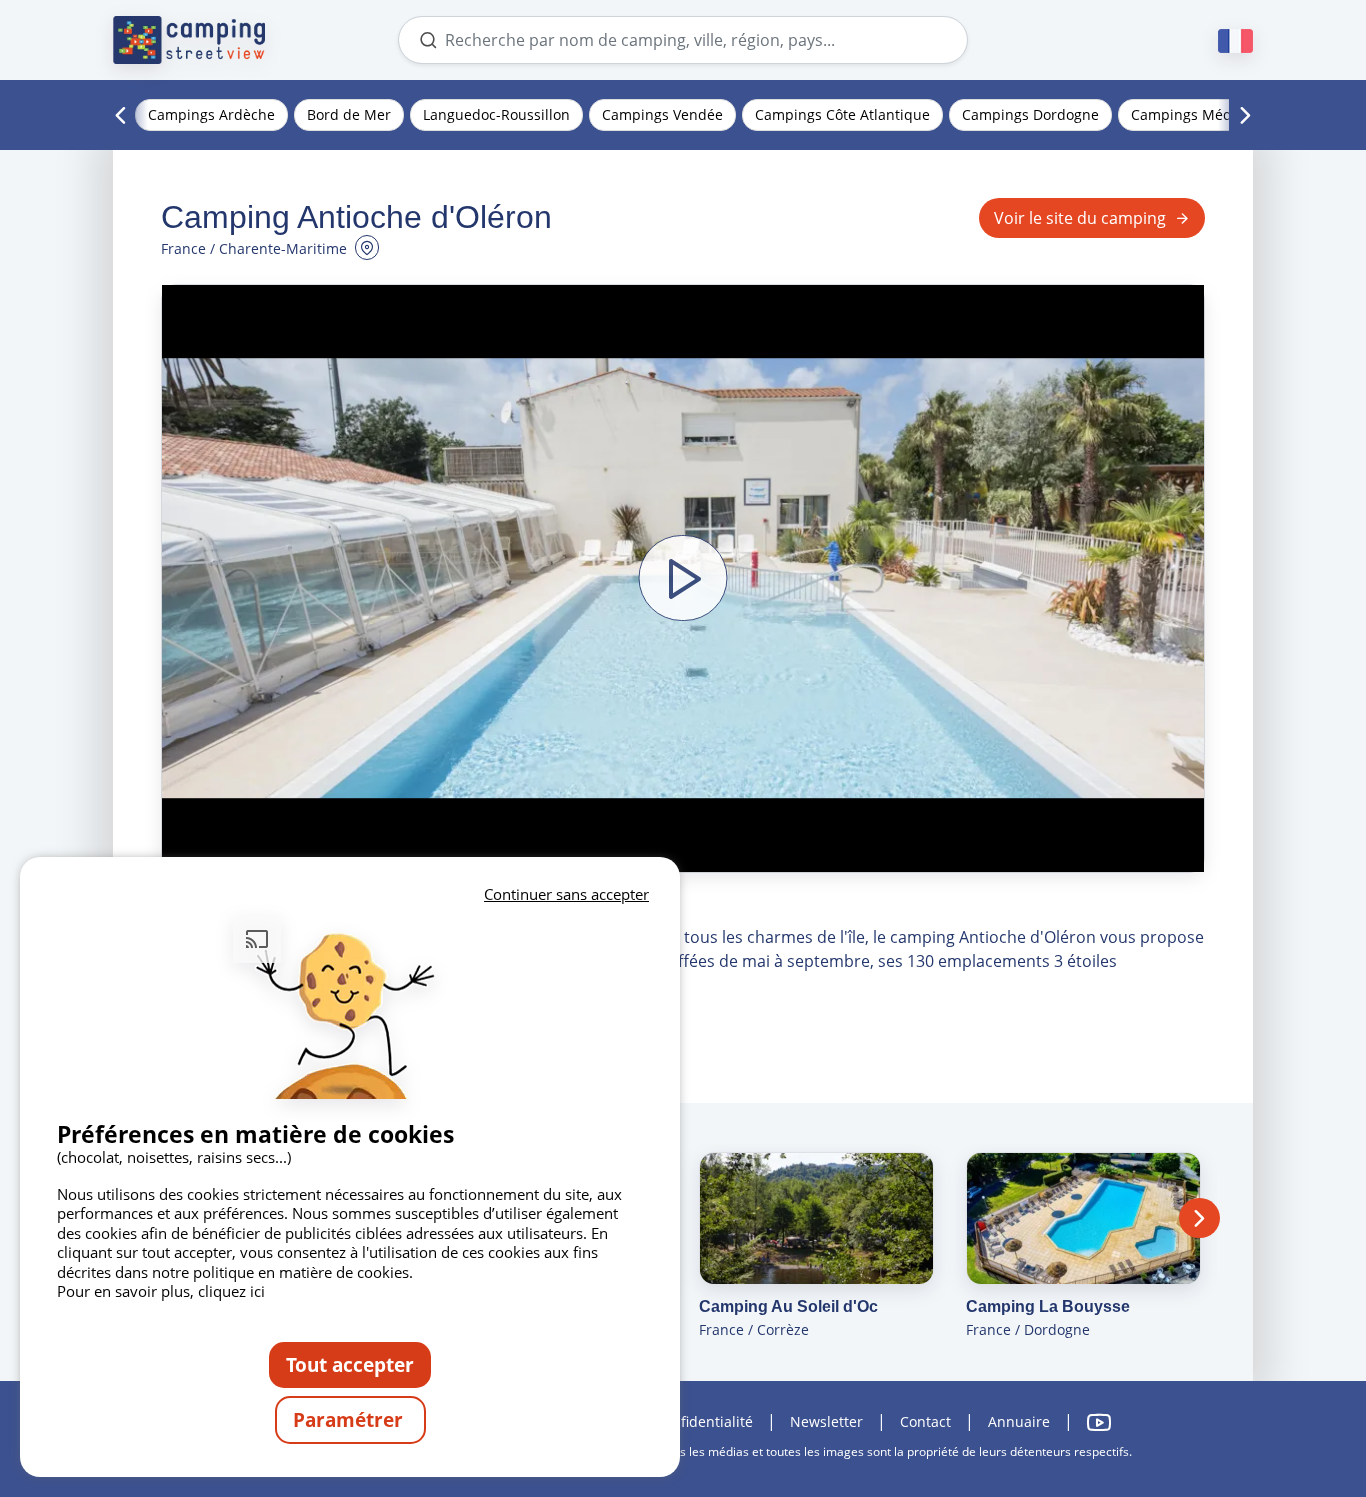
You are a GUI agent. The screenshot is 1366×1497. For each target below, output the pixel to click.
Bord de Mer (349, 114)
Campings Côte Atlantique (842, 114)
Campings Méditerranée (1212, 114)
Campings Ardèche (211, 114)
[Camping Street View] (189, 40)
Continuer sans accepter (566, 894)
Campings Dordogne (1030, 114)
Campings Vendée (662, 114)
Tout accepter (350, 1364)
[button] (683, 578)
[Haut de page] (1294, 1400)
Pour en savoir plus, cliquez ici (161, 1291)
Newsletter (826, 1421)
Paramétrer (350, 1419)
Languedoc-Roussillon (496, 114)
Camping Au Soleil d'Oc (788, 1306)
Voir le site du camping (1080, 218)
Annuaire (1019, 1421)
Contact (925, 1421)
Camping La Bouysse (1048, 1306)
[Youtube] (1099, 1422)
